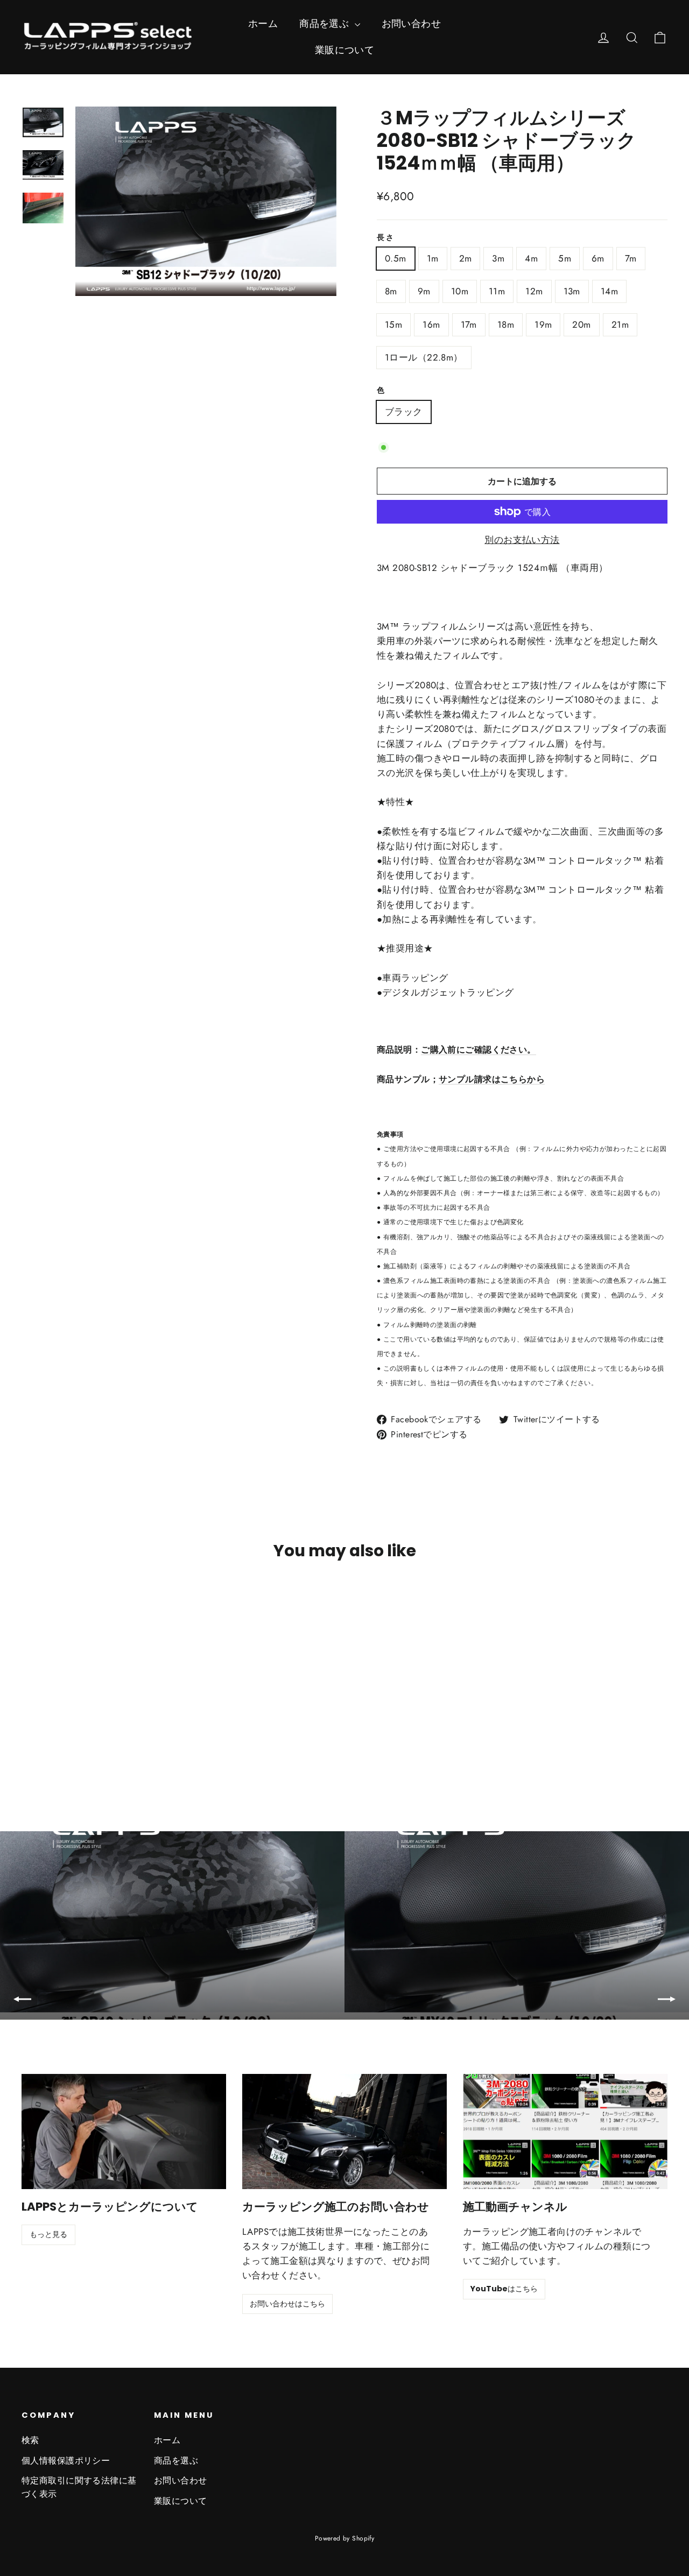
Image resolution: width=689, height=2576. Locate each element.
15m (393, 324)
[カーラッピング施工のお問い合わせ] (344, 2132)
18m (506, 324)
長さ (386, 238)
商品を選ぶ (326, 24)
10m (460, 291)
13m (572, 291)
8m (391, 291)
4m (531, 258)
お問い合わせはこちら (287, 2304)
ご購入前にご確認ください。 (479, 1050)
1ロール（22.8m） (424, 357)
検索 (30, 2440)
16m (431, 324)
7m (631, 258)
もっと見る (48, 2234)
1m (433, 258)
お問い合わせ (412, 24)
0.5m (396, 258)
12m (534, 291)
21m (620, 324)
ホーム (263, 24)
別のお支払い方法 (522, 540)
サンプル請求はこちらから (492, 1079)
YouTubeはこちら (504, 2289)
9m (424, 291)
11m (497, 291)
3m (498, 258)
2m (466, 258)
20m (581, 324)
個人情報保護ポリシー (66, 2461)
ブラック (404, 412)
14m (609, 291)
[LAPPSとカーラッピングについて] (124, 2132)
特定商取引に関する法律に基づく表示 (79, 2487)
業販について (345, 50)
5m (565, 258)
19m (543, 324)
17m (469, 324)
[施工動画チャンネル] (565, 2132)
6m (598, 258)
